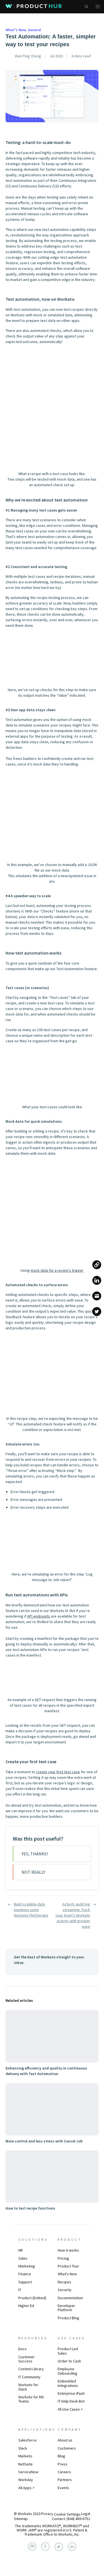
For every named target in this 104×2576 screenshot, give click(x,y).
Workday (26, 2480)
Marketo (25, 2456)
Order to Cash (69, 2361)
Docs (22, 2349)
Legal (86, 2514)
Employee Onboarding (68, 2371)
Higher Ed (26, 2306)
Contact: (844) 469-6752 (71, 2519)
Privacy (47, 2514)
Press (63, 2464)
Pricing (63, 2258)
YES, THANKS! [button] (35, 1854)
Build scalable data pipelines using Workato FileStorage (31, 1910)
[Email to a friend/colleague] (97, 1296)
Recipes (64, 2282)
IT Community (29, 2377)
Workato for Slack (28, 2387)
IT (20, 2290)
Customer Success (26, 2359)
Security (65, 2290)
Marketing (27, 2266)
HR (21, 2250)
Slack (23, 2448)
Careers (64, 2472)
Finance (25, 2274)
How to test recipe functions (30, 2208)
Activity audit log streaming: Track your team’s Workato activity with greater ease (73, 1915)
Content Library (31, 2369)
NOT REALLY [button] (33, 1872)
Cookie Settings (67, 2514)
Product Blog (69, 2318)
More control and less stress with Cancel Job (44, 2141)
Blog (61, 2456)
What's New (67, 2274)
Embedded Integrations (68, 2383)
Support (25, 2282)
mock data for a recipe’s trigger (57, 1270)
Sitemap (21, 2519)
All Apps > (26, 2488)
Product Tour (68, 2266)
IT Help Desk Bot (71, 2401)
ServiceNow (28, 2472)
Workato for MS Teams (31, 2399)
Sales (23, 2258)
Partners (65, 2480)
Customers (67, 2448)
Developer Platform (66, 2308)
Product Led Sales (68, 2351)
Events (63, 2488)
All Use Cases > (70, 2409)
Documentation (70, 2298)
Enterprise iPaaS (71, 2393)
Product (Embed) (32, 2298)
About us (65, 2440)
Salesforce (27, 2440)
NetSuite (26, 2464)
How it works (68, 2250)
